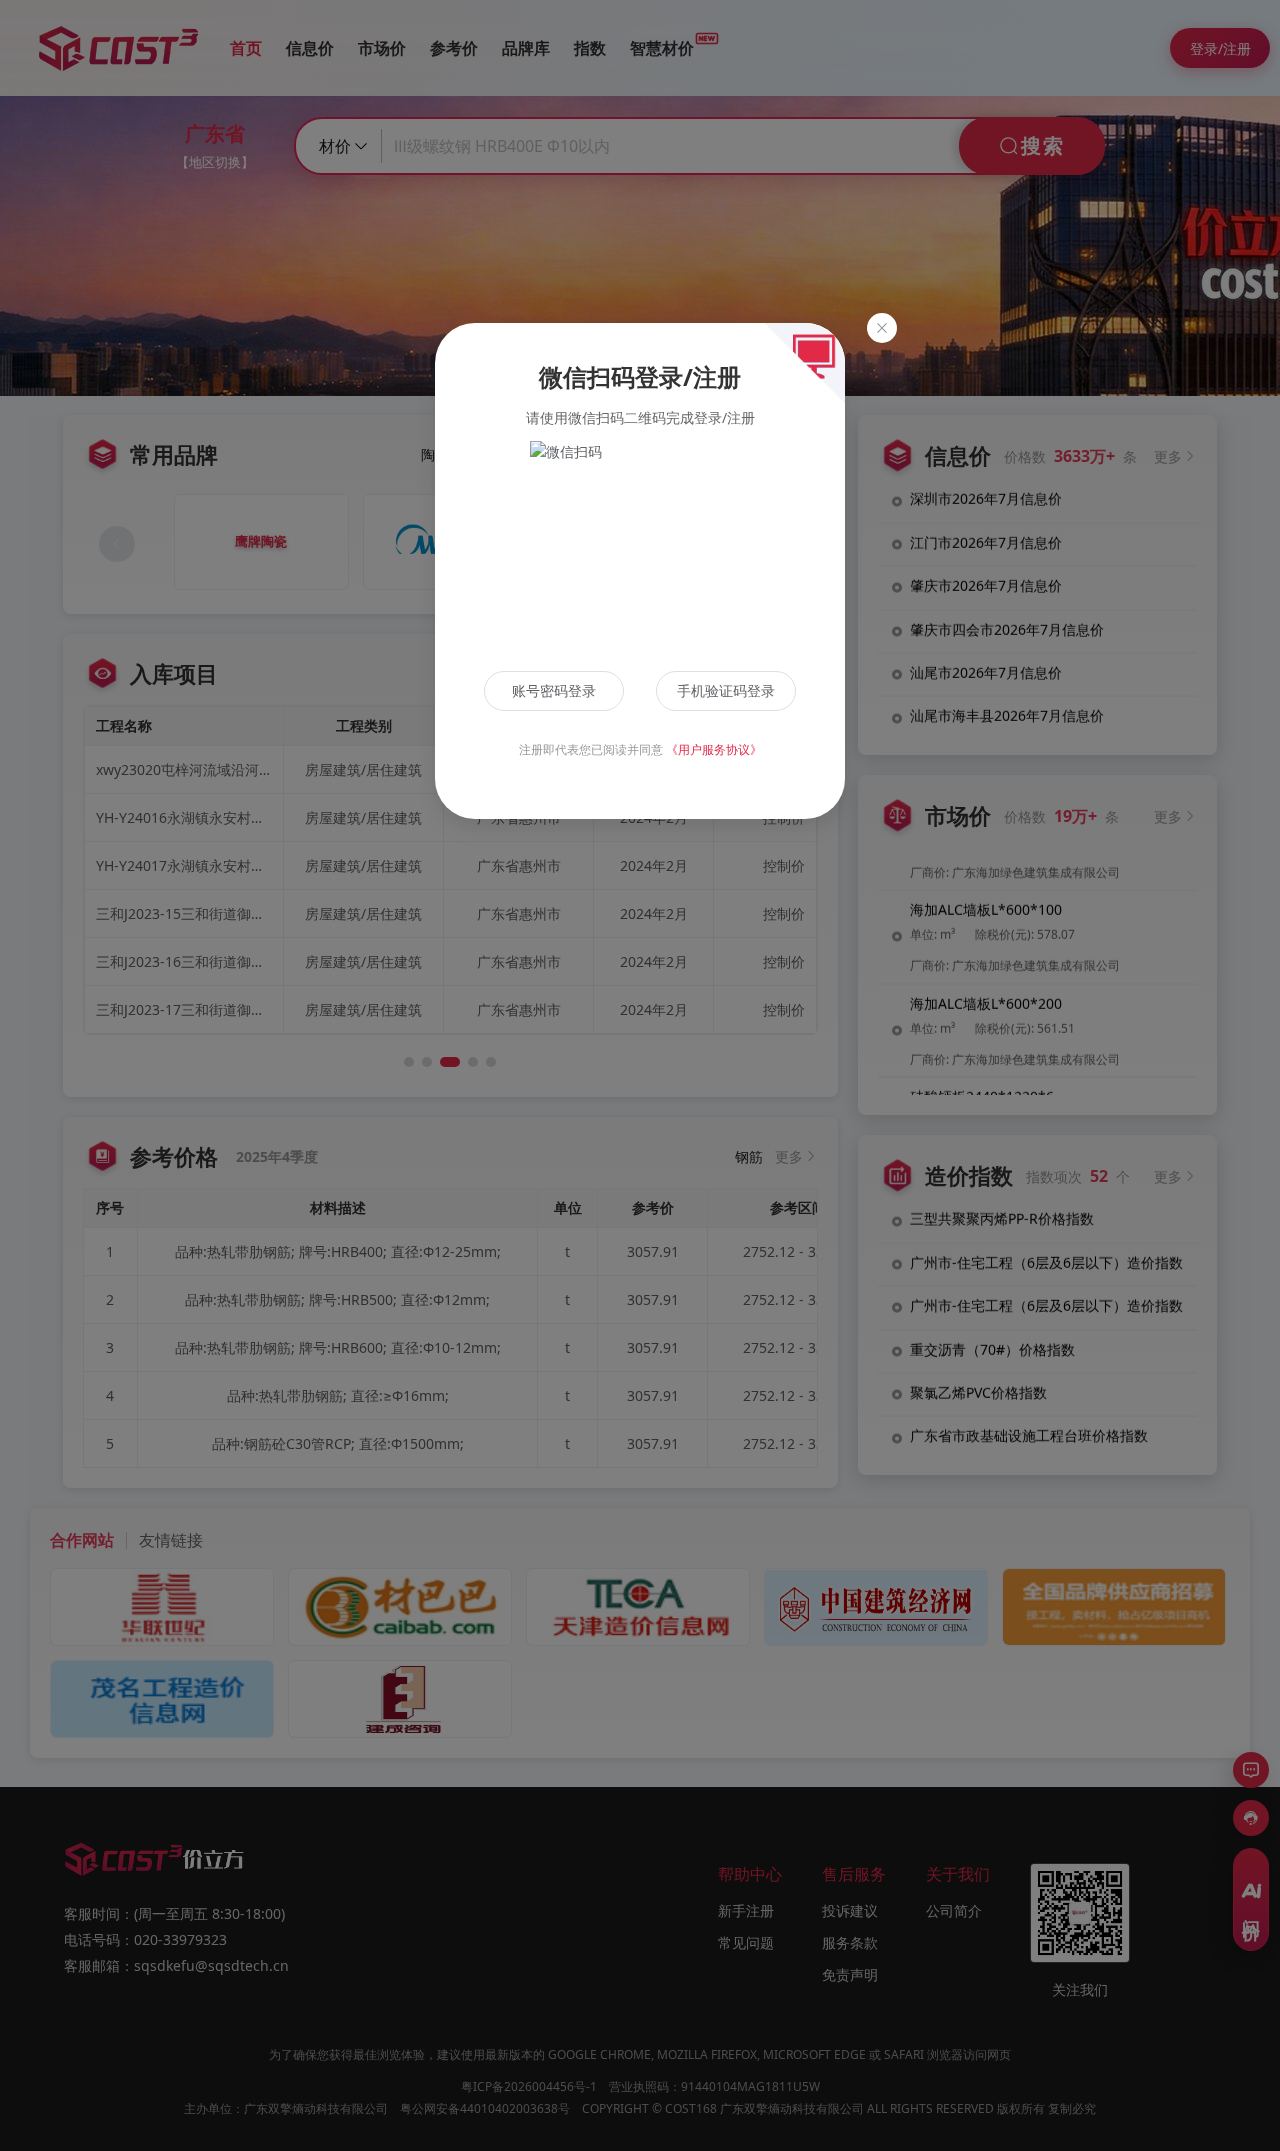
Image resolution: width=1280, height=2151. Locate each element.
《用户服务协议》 (714, 749)
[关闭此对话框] (882, 328)
